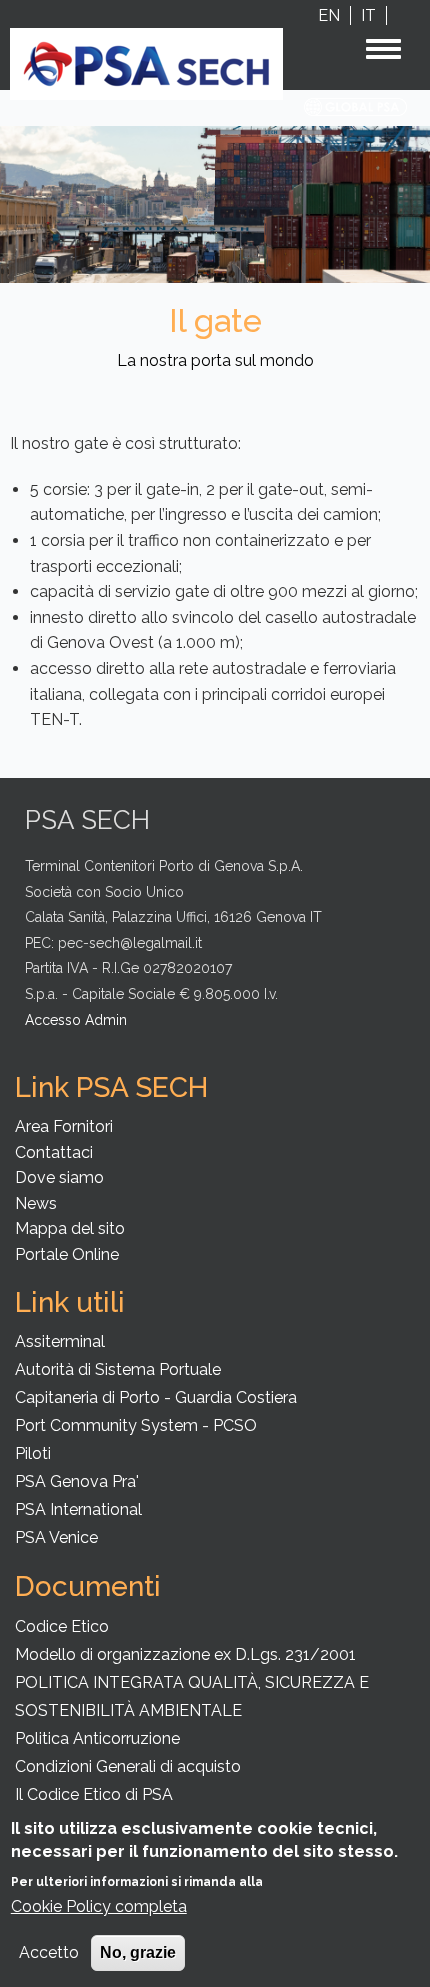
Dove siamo (59, 1177)
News (36, 1203)
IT (368, 15)
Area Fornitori (64, 1126)
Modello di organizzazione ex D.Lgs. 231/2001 (185, 1654)
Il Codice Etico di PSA (94, 1794)
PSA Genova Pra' (77, 1481)
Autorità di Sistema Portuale (118, 1369)
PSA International (78, 1509)
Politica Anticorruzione (97, 1738)
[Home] (146, 62)
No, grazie (138, 1952)
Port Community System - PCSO (136, 1425)
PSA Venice (56, 1537)
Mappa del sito (70, 1228)
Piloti (33, 1453)
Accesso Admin (76, 1020)
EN (329, 15)
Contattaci (54, 1152)
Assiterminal (60, 1341)
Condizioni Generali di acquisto (128, 1766)
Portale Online (67, 1254)
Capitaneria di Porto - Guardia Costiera (156, 1397)
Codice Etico (62, 1626)
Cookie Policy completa (99, 1906)
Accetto (49, 1952)
